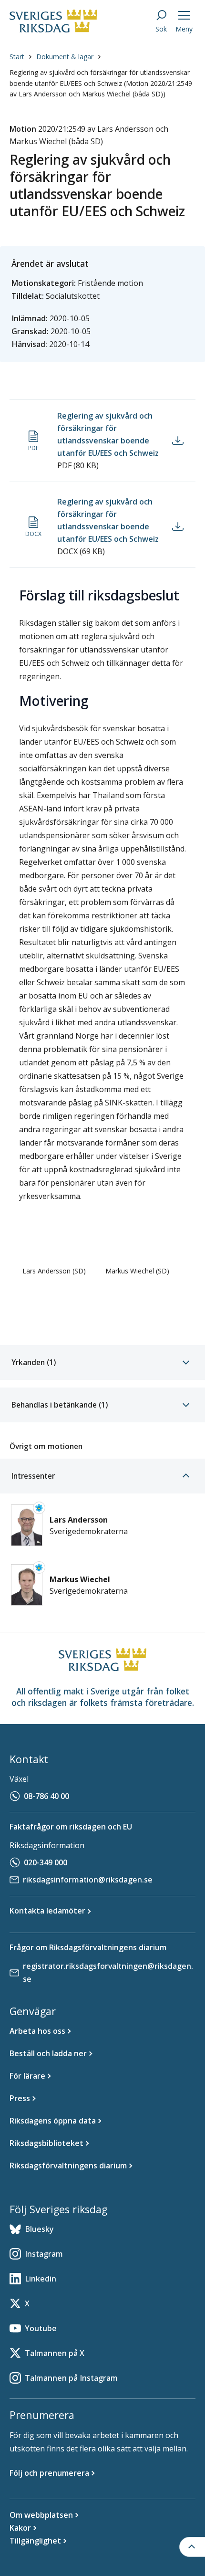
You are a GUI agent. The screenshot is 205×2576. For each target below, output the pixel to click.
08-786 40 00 (46, 1796)
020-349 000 (46, 1862)
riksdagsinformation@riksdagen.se (88, 1880)
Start (17, 57)
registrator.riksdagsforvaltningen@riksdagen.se (108, 1972)
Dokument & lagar (65, 57)
